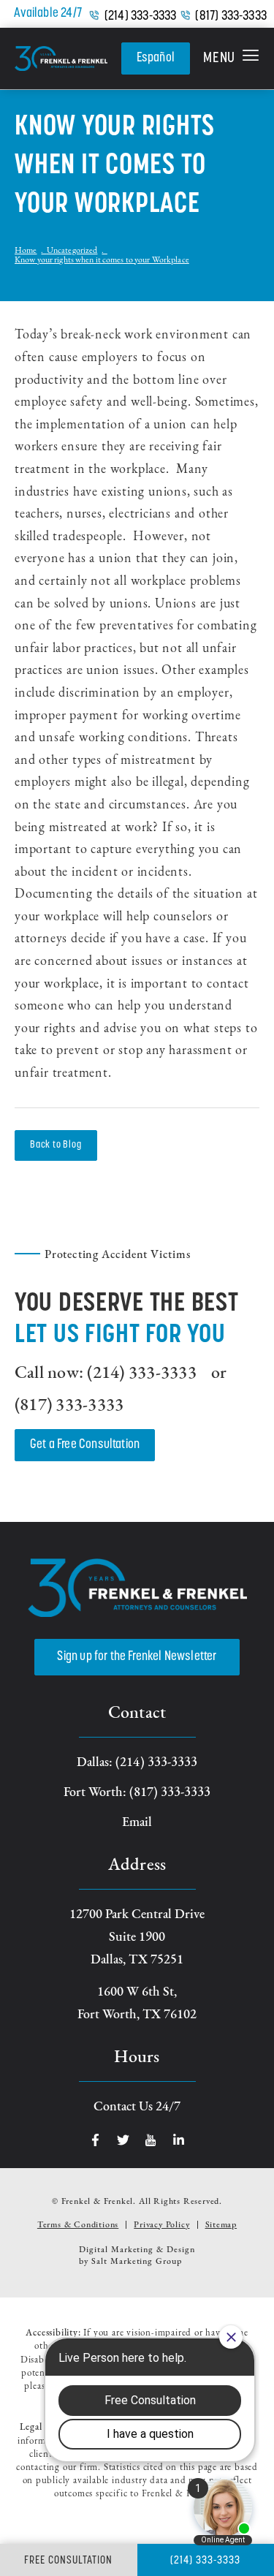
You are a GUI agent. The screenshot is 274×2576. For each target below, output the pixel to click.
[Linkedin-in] (179, 2140)
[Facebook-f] (95, 2140)
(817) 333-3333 (231, 17)
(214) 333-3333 (141, 17)
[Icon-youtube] (151, 2140)
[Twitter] (123, 2140)
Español (156, 58)
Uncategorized (72, 251)
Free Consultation (68, 2561)
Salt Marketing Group (137, 2262)
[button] (231, 58)
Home (26, 251)
